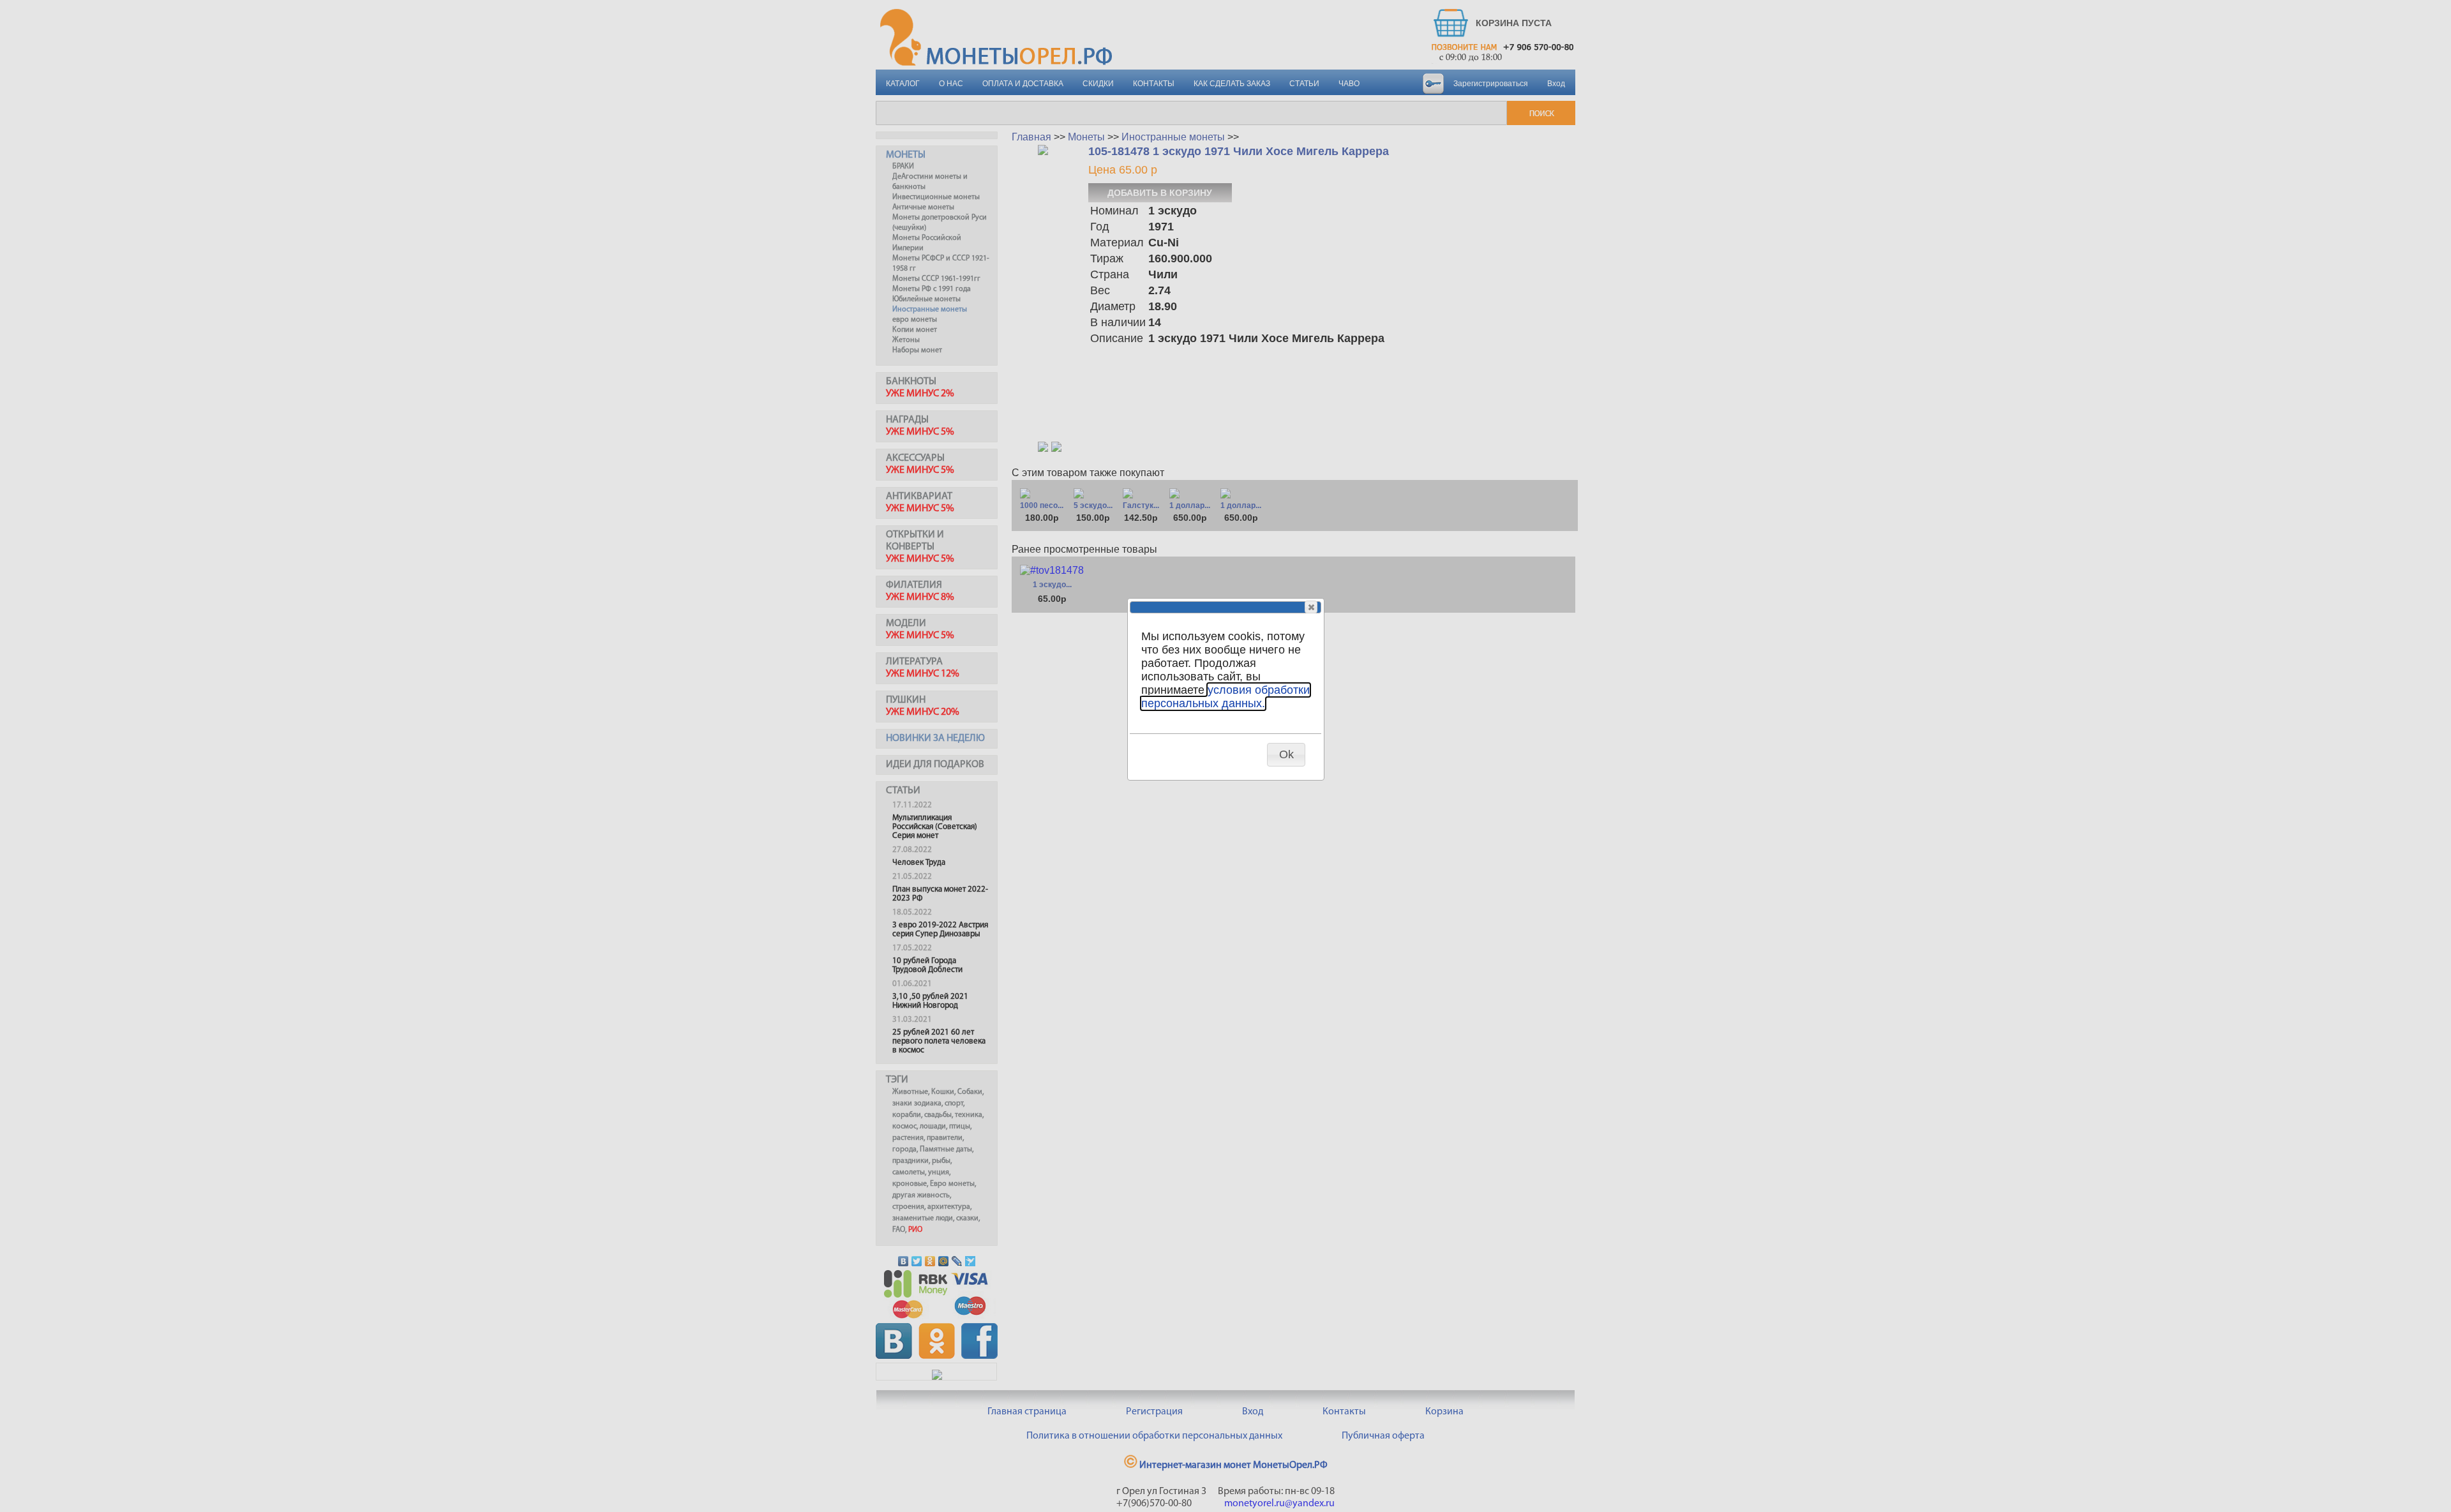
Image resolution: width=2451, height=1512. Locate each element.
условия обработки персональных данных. (1225, 697)
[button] (1311, 607)
